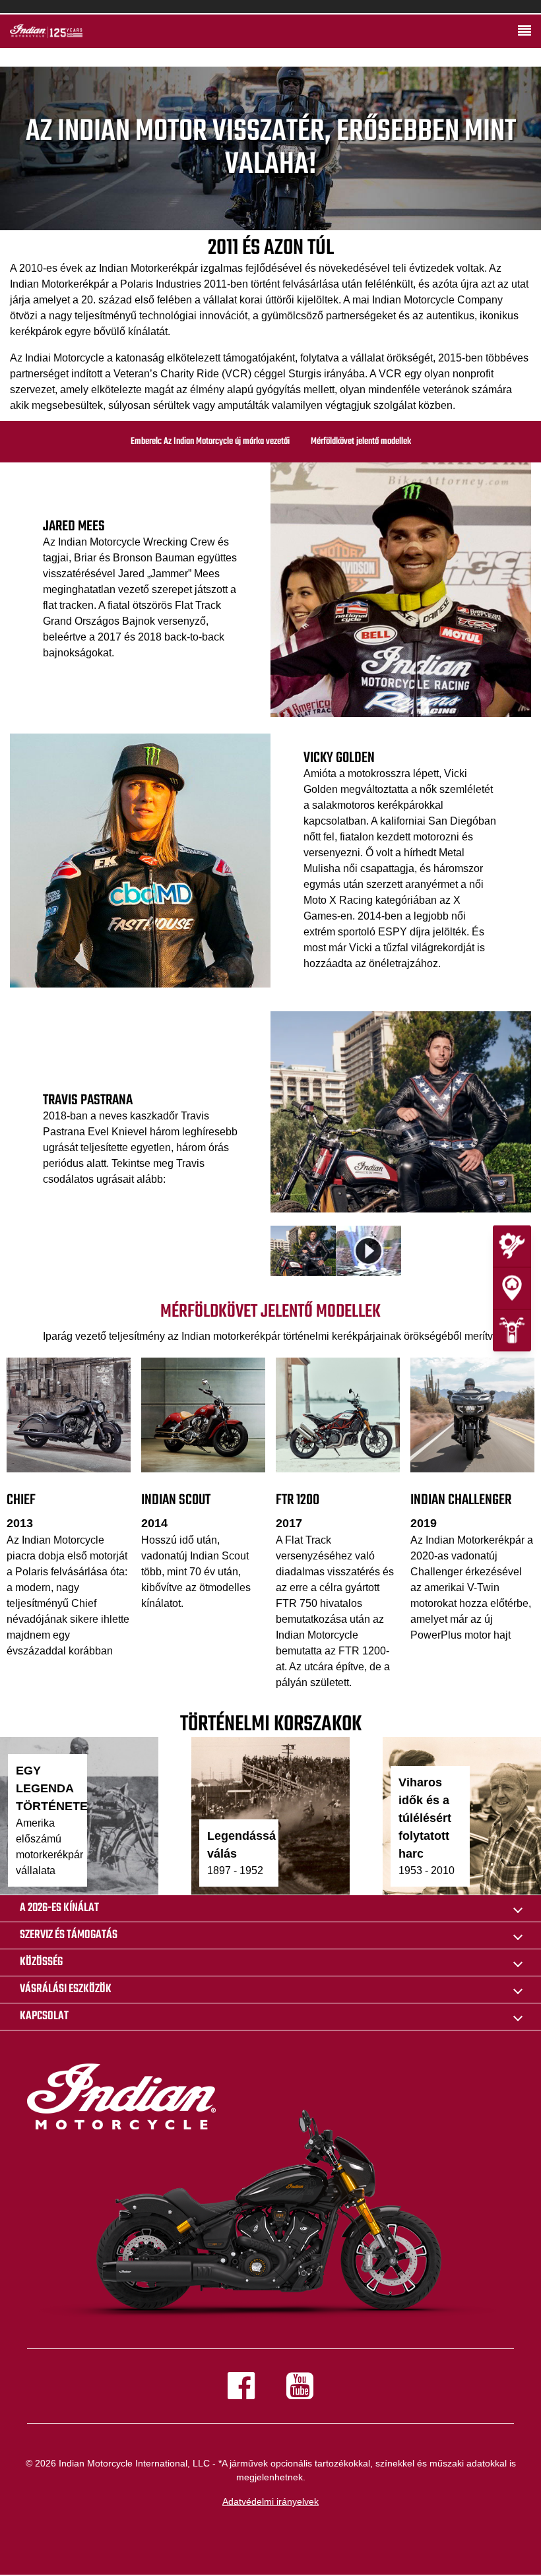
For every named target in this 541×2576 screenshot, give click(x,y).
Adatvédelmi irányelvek (270, 2501)
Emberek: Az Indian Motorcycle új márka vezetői (210, 442)
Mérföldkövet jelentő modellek (361, 442)
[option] (401, 1112)
